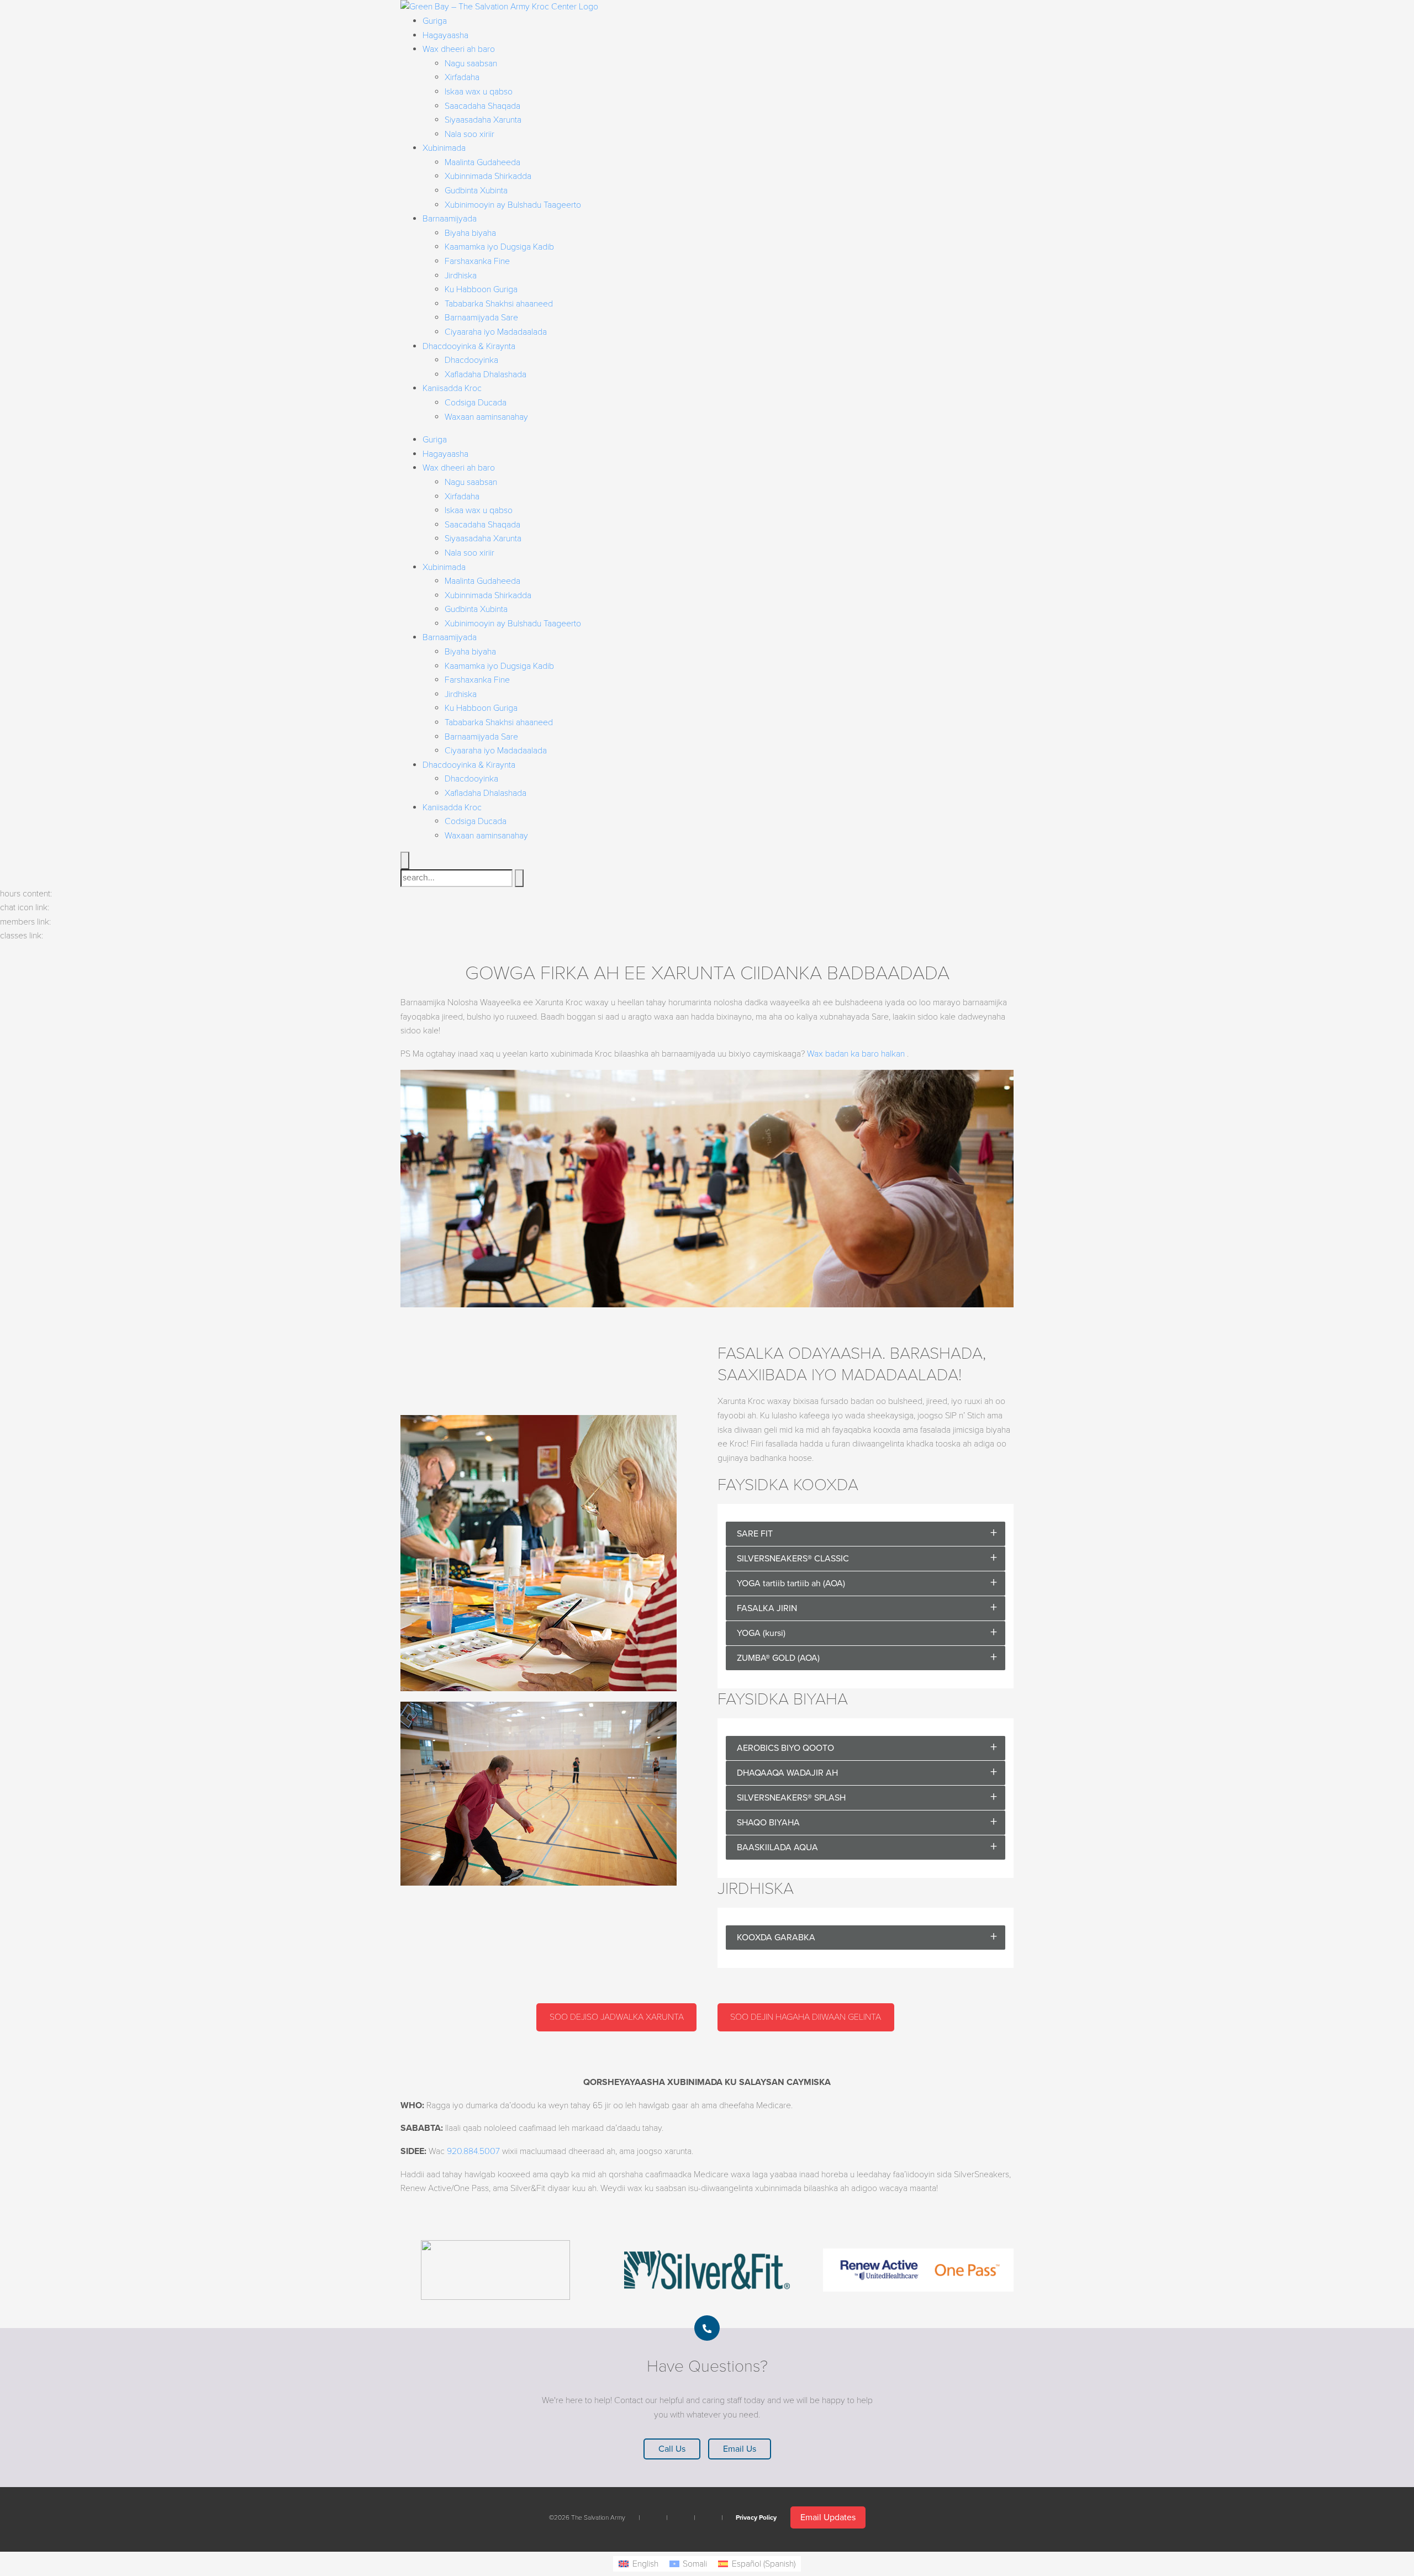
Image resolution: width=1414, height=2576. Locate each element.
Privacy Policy (756, 2517)
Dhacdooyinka (471, 360)
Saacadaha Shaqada (482, 106)
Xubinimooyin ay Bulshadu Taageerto (513, 205)
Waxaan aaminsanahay (486, 417)
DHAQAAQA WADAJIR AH (787, 1773)
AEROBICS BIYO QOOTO (785, 1748)
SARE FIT (755, 1534)
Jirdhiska (461, 276)
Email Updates (828, 2517)
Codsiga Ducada (476, 403)
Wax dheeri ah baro (459, 49)
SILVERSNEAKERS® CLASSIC (793, 1559)
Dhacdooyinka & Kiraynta (469, 346)
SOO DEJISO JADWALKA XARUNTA (617, 2017)
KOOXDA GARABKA (776, 1938)
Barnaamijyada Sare (481, 318)
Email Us (740, 2449)
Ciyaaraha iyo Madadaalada (496, 332)
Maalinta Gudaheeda (482, 162)
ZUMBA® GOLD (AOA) (778, 1658)
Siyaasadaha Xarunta (483, 120)
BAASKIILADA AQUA (777, 1847)
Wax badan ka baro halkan (856, 1054)
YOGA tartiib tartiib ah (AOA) (791, 1583)
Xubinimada (444, 148)
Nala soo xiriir (469, 134)
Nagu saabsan (471, 64)
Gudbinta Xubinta (476, 191)
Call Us (672, 2449)
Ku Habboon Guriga (481, 289)
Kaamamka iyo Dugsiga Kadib (499, 247)
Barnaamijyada (450, 219)
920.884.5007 (473, 2151)
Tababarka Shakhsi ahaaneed (499, 304)
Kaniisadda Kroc (452, 388)
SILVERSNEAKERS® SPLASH (791, 1798)
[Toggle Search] (405, 861)
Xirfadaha (462, 77)
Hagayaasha (445, 35)
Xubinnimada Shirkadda (488, 176)
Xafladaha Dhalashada (486, 374)
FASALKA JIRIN (767, 1608)
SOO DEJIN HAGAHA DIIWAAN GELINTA (806, 2017)
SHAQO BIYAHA (768, 1823)
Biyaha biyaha (470, 233)
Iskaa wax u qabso (479, 92)
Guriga (435, 21)
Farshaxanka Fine (477, 261)
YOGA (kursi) (761, 1633)
